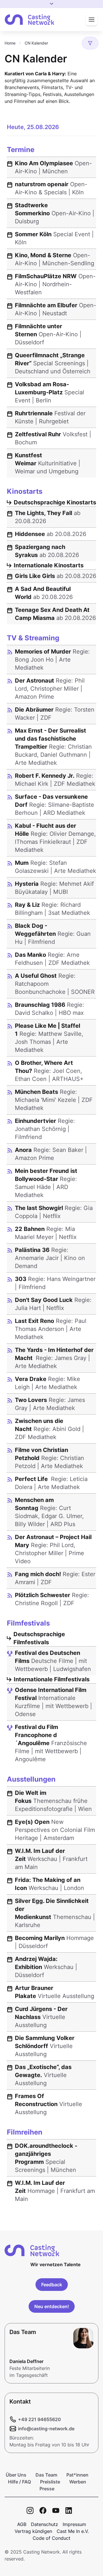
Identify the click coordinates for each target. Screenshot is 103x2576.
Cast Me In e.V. (73, 2531)
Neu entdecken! (52, 2306)
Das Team (46, 2475)
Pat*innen (77, 2475)
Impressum (74, 2524)
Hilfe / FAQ (19, 2482)
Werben (78, 2482)
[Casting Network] (29, 20)
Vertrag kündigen (33, 2531)
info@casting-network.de (46, 2429)
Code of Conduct (51, 2538)
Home (10, 43)
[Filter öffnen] (90, 43)
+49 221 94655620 (39, 2419)
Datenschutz (44, 2524)
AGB (22, 2524)
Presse (47, 2489)
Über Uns (16, 2475)
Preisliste (50, 2482)
